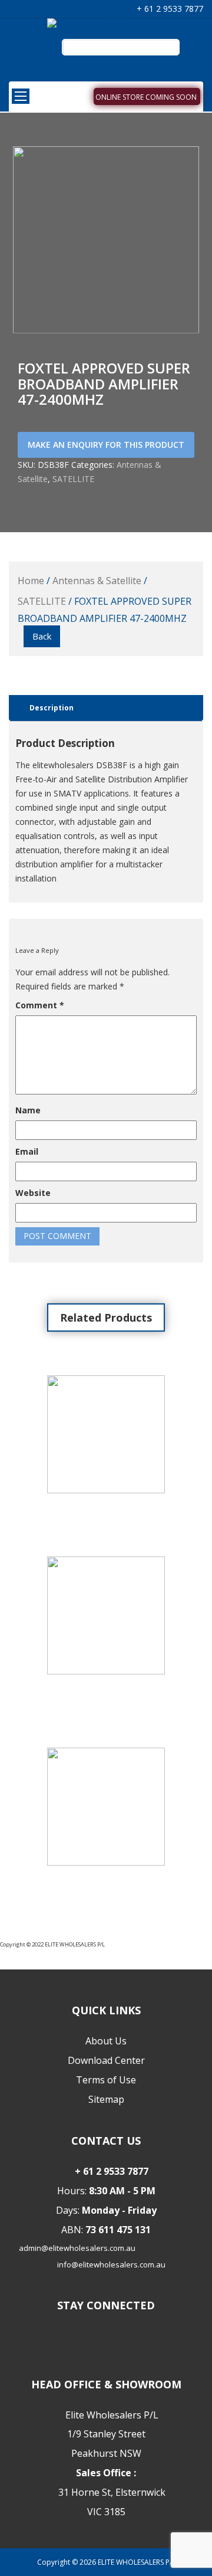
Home (31, 581)
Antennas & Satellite (97, 581)
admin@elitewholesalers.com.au (77, 2248)
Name (28, 1110)
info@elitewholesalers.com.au (111, 2264)
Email (27, 1151)
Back (42, 636)
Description (52, 708)
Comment (40, 1005)
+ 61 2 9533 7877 (169, 9)
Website (33, 1193)
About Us (106, 2041)
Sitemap (106, 2099)
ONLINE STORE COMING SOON (146, 97)
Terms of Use (106, 2080)
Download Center (106, 2060)
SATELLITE (73, 479)
